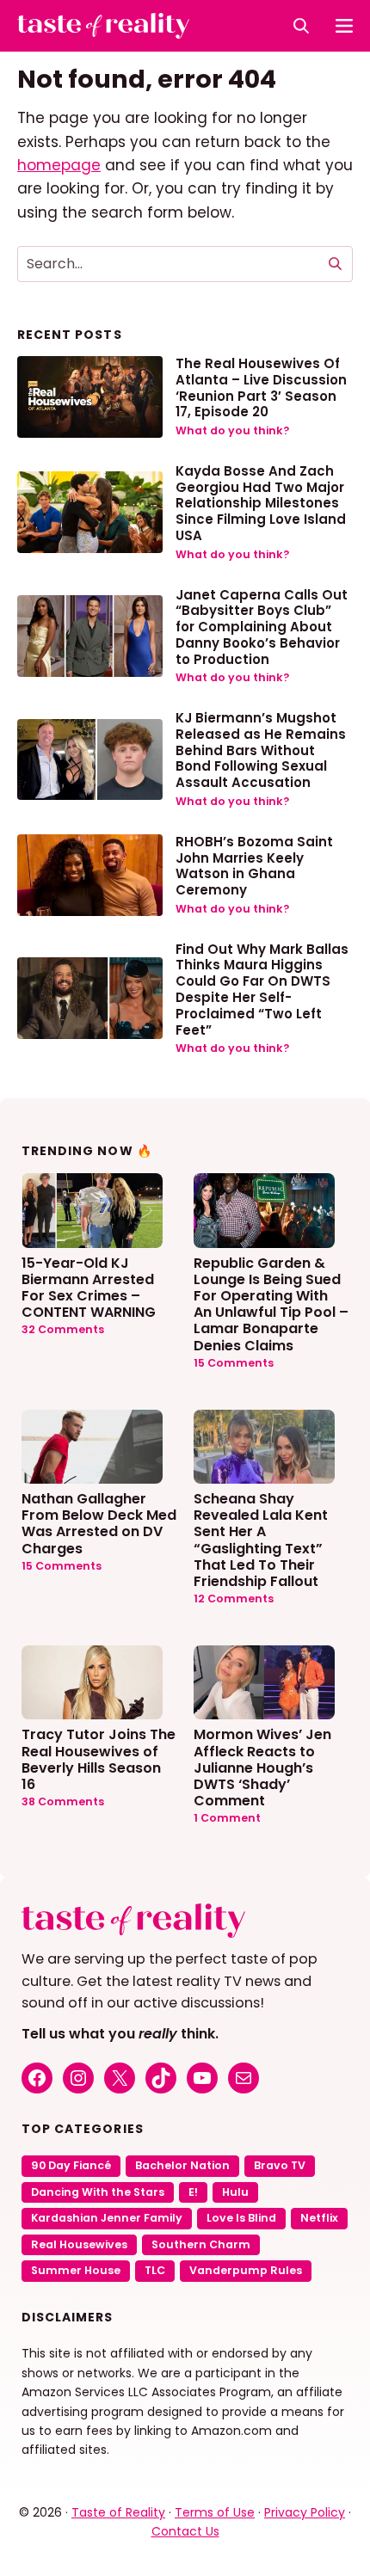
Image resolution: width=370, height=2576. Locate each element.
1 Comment (227, 1818)
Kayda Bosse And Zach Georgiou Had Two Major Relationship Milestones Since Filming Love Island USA (261, 503)
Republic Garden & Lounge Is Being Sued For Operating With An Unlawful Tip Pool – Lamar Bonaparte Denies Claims (271, 1303)
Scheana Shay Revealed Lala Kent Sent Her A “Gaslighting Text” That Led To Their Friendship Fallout (261, 1539)
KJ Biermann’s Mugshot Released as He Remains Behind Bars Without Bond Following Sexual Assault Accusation (261, 750)
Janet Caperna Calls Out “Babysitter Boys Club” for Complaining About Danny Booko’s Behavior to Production (262, 627)
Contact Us (185, 2531)
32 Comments (63, 1329)
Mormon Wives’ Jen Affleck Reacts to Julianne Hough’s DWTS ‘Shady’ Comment (262, 1767)
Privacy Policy (305, 2512)
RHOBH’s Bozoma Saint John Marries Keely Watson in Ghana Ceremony (254, 866)
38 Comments (63, 1801)
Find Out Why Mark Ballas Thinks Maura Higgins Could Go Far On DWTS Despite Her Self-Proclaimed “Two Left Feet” (262, 990)
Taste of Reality (118, 2512)
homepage (59, 165)
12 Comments (234, 1598)
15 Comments (234, 1363)
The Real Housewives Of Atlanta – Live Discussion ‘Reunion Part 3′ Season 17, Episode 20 (261, 387)
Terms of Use (215, 2512)
